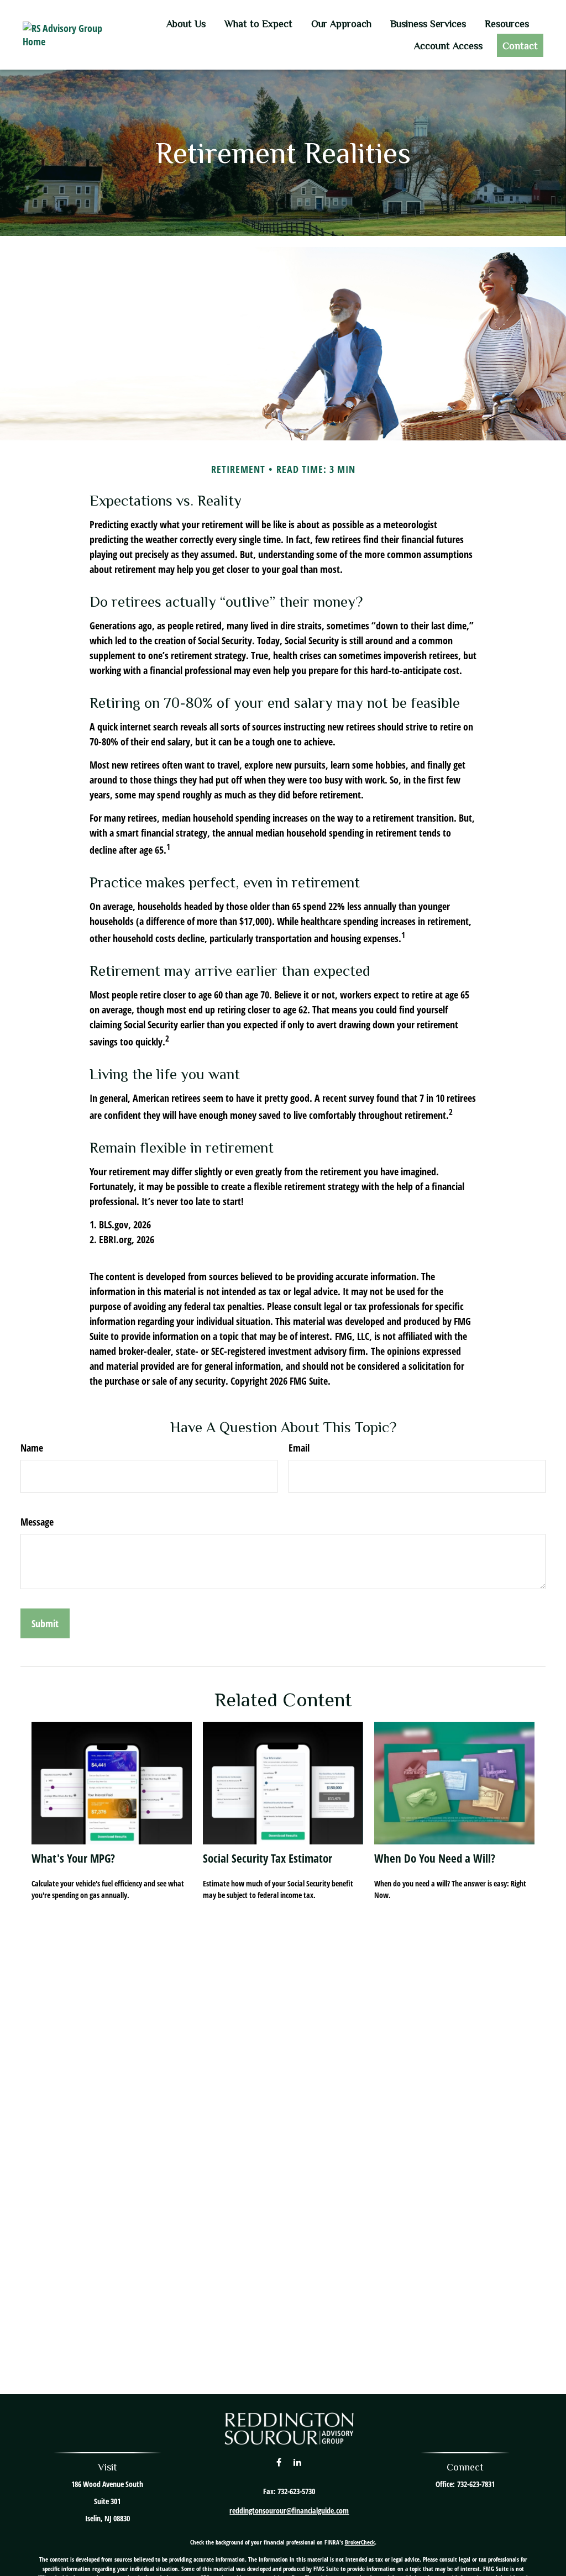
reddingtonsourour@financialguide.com (289, 2511)
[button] (186, 23)
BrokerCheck (360, 2542)
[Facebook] (279, 2462)
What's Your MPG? (73, 1858)
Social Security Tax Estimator (268, 1858)
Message (37, 1522)
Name (32, 1448)
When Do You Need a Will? (435, 1858)
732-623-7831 (476, 2484)
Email (299, 1448)
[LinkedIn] (298, 2462)
